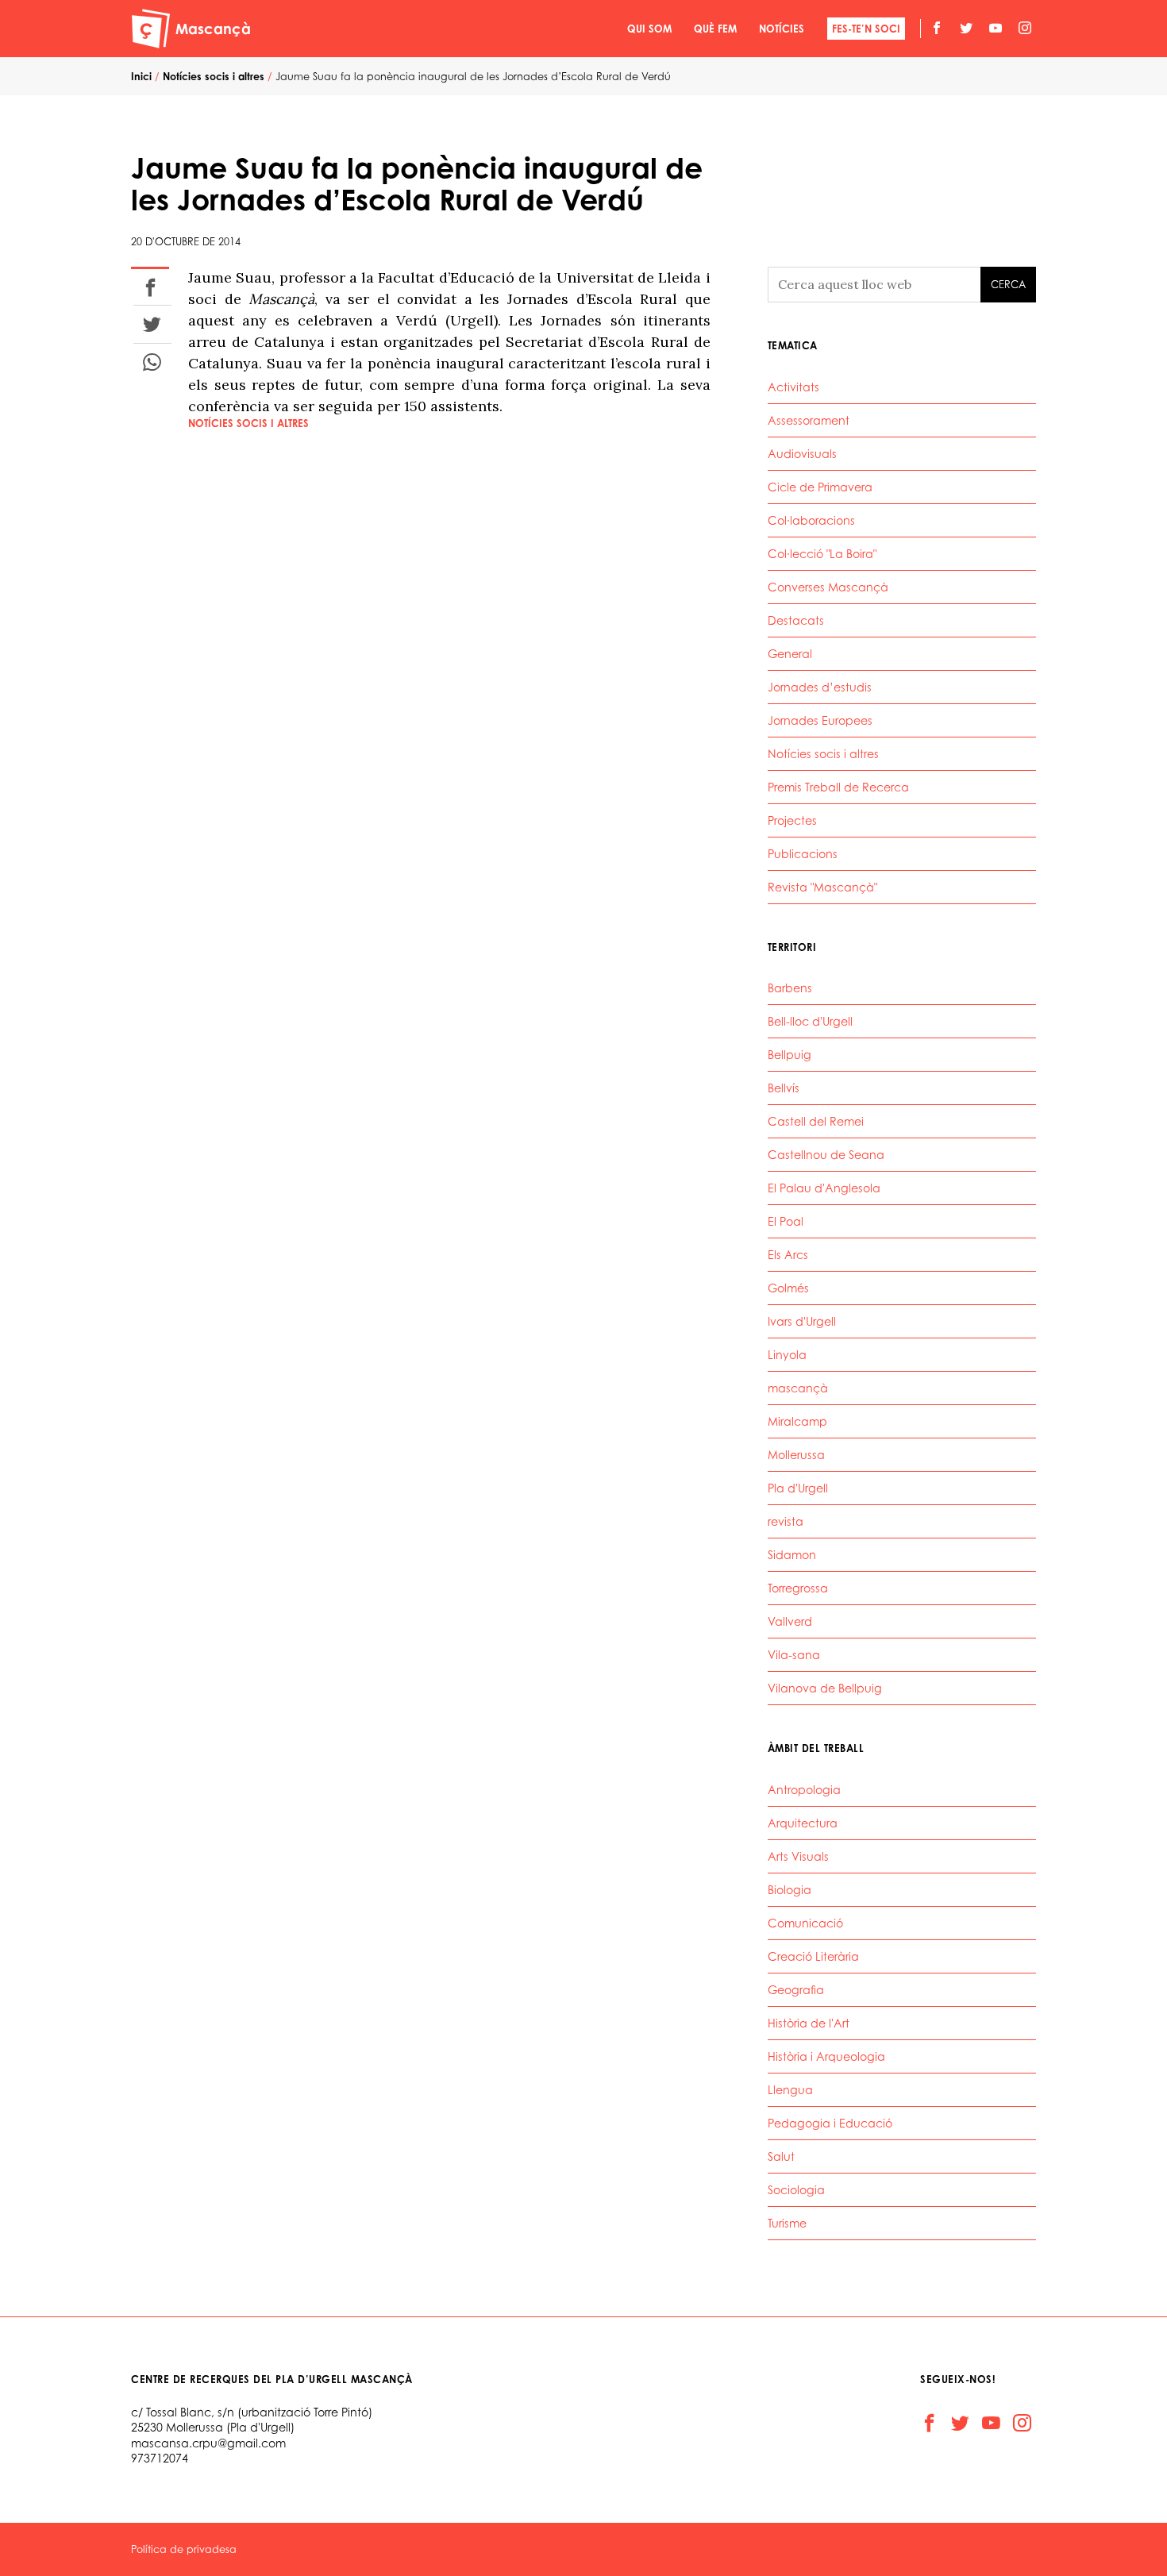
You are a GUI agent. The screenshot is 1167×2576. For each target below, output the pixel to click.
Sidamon (792, 1555)
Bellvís (784, 1088)
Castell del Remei (816, 1121)
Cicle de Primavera (820, 487)
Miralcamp (797, 1421)
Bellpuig (790, 1055)
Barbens (790, 988)
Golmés (788, 1288)
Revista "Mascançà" (822, 887)
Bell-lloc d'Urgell (810, 1021)
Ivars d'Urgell (802, 1321)
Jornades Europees (820, 720)
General (790, 654)
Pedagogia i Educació (830, 2123)
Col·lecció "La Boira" (822, 554)
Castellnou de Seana (826, 1155)
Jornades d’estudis (820, 687)
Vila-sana (794, 1655)
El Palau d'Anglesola (824, 1188)
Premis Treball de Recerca (838, 787)
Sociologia (796, 2190)
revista (786, 1521)
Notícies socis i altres (248, 423)
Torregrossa (798, 1588)
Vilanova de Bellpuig (825, 1688)
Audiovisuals (802, 454)
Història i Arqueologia (826, 2056)
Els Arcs (788, 1255)
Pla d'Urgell (798, 1488)
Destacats (796, 620)
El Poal (786, 1221)
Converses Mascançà (828, 587)
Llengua (790, 2090)
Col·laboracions (811, 520)
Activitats (793, 387)
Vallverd (790, 1621)
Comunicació (805, 1923)
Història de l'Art (809, 2023)
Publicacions (803, 854)
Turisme (787, 2223)
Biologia (790, 1890)
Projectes (792, 820)
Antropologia (804, 1790)
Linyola (787, 1355)
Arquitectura (803, 1823)
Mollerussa (796, 1455)
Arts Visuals (798, 1856)
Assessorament (809, 420)
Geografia (796, 1990)
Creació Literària (813, 1956)
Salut (781, 2156)
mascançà (798, 1388)
